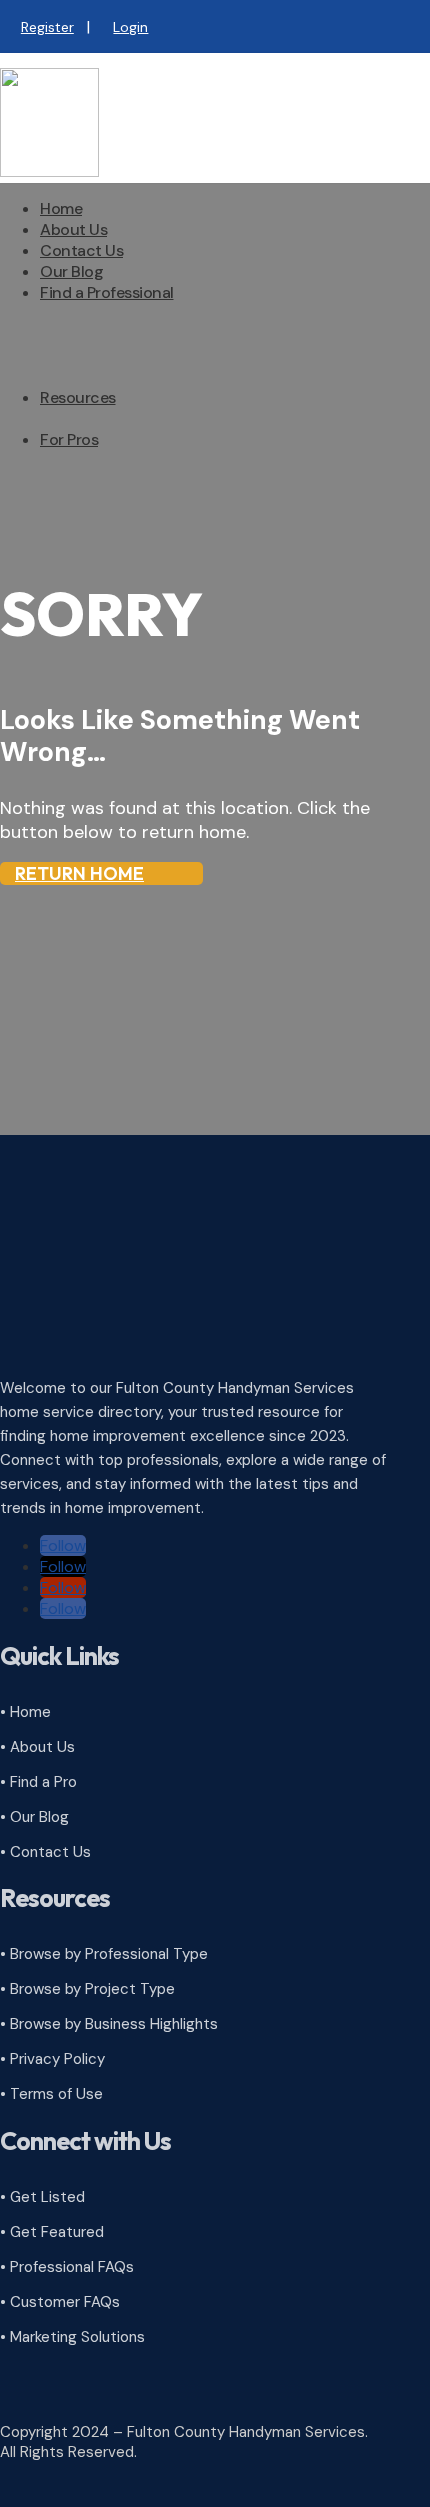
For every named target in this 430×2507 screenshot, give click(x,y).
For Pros (69, 439)
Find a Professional (107, 292)
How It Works (127, 470)
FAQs (98, 428)
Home (61, 208)
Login (130, 27)
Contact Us (81, 250)
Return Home (79, 873)
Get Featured (128, 533)
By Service (117, 365)
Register (47, 27)
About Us (73, 229)
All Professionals (138, 323)
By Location (123, 386)
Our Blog (71, 271)
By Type (108, 344)
